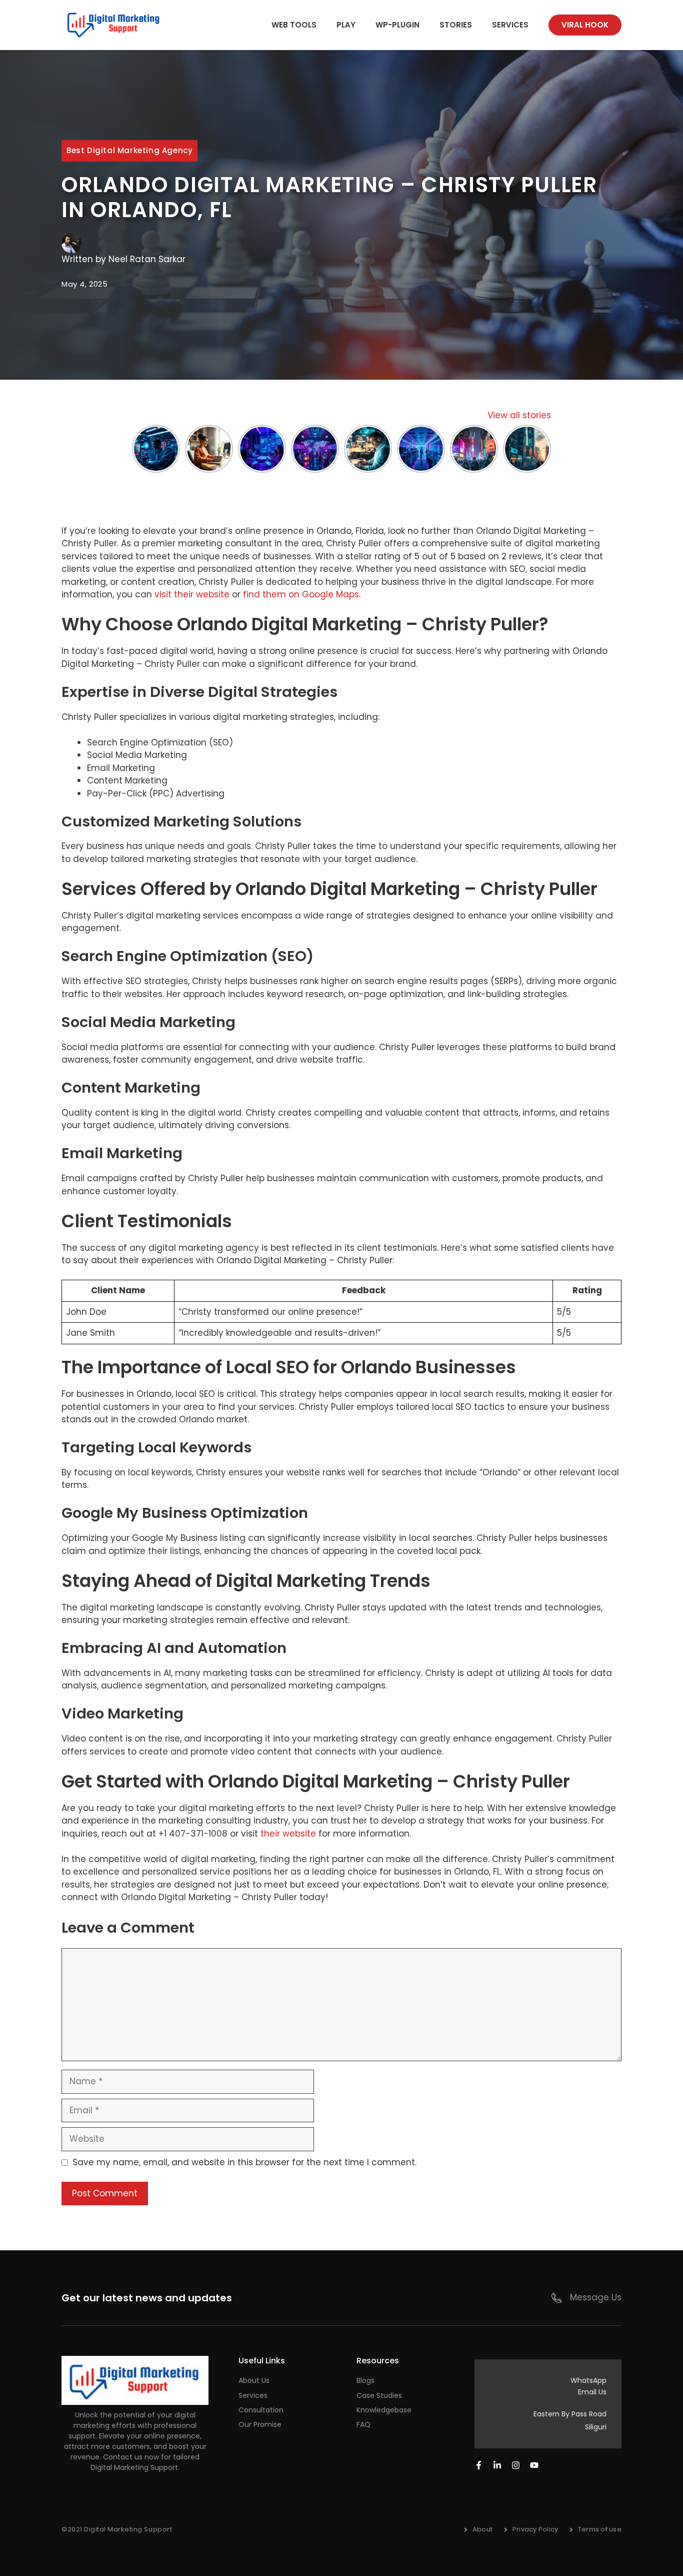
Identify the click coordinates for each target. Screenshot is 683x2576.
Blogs (365, 2380)
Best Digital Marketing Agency (129, 150)
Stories (456, 25)
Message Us (596, 2297)
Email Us (592, 2392)
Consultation (261, 2410)
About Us (254, 2380)
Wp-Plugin (397, 25)
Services (510, 25)
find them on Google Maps (301, 594)
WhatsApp (588, 2380)
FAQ (363, 2424)
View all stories (519, 415)
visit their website (192, 594)
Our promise (260, 2424)
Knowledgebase (384, 2410)
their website (288, 1834)
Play (346, 25)
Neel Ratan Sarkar (147, 259)
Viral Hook (585, 25)
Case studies (379, 2395)
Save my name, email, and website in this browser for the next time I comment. (244, 2162)
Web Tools (294, 25)
